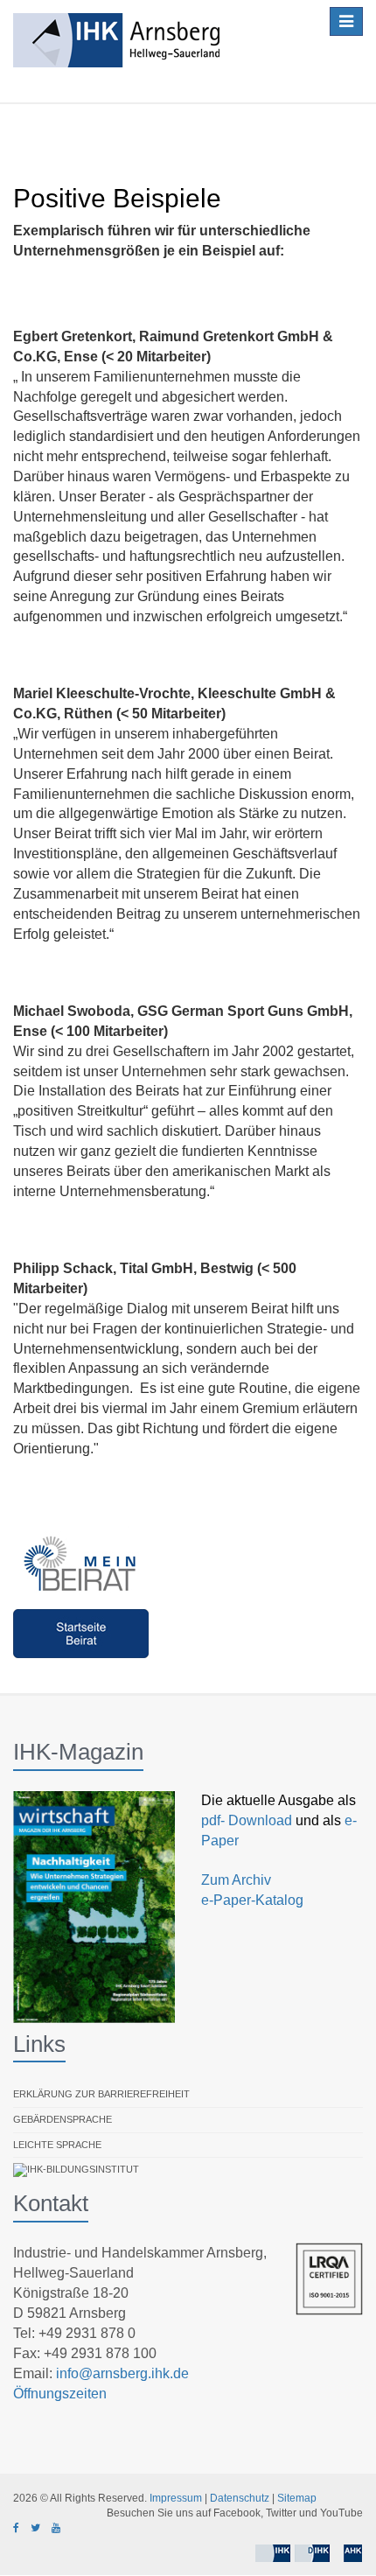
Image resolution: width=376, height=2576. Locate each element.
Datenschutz (240, 2498)
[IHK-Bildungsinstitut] (76, 2170)
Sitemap (297, 2498)
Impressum (176, 2498)
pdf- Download (247, 1820)
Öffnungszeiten (60, 2394)
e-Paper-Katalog (252, 1900)
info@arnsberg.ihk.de (122, 2373)
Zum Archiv (236, 1880)
